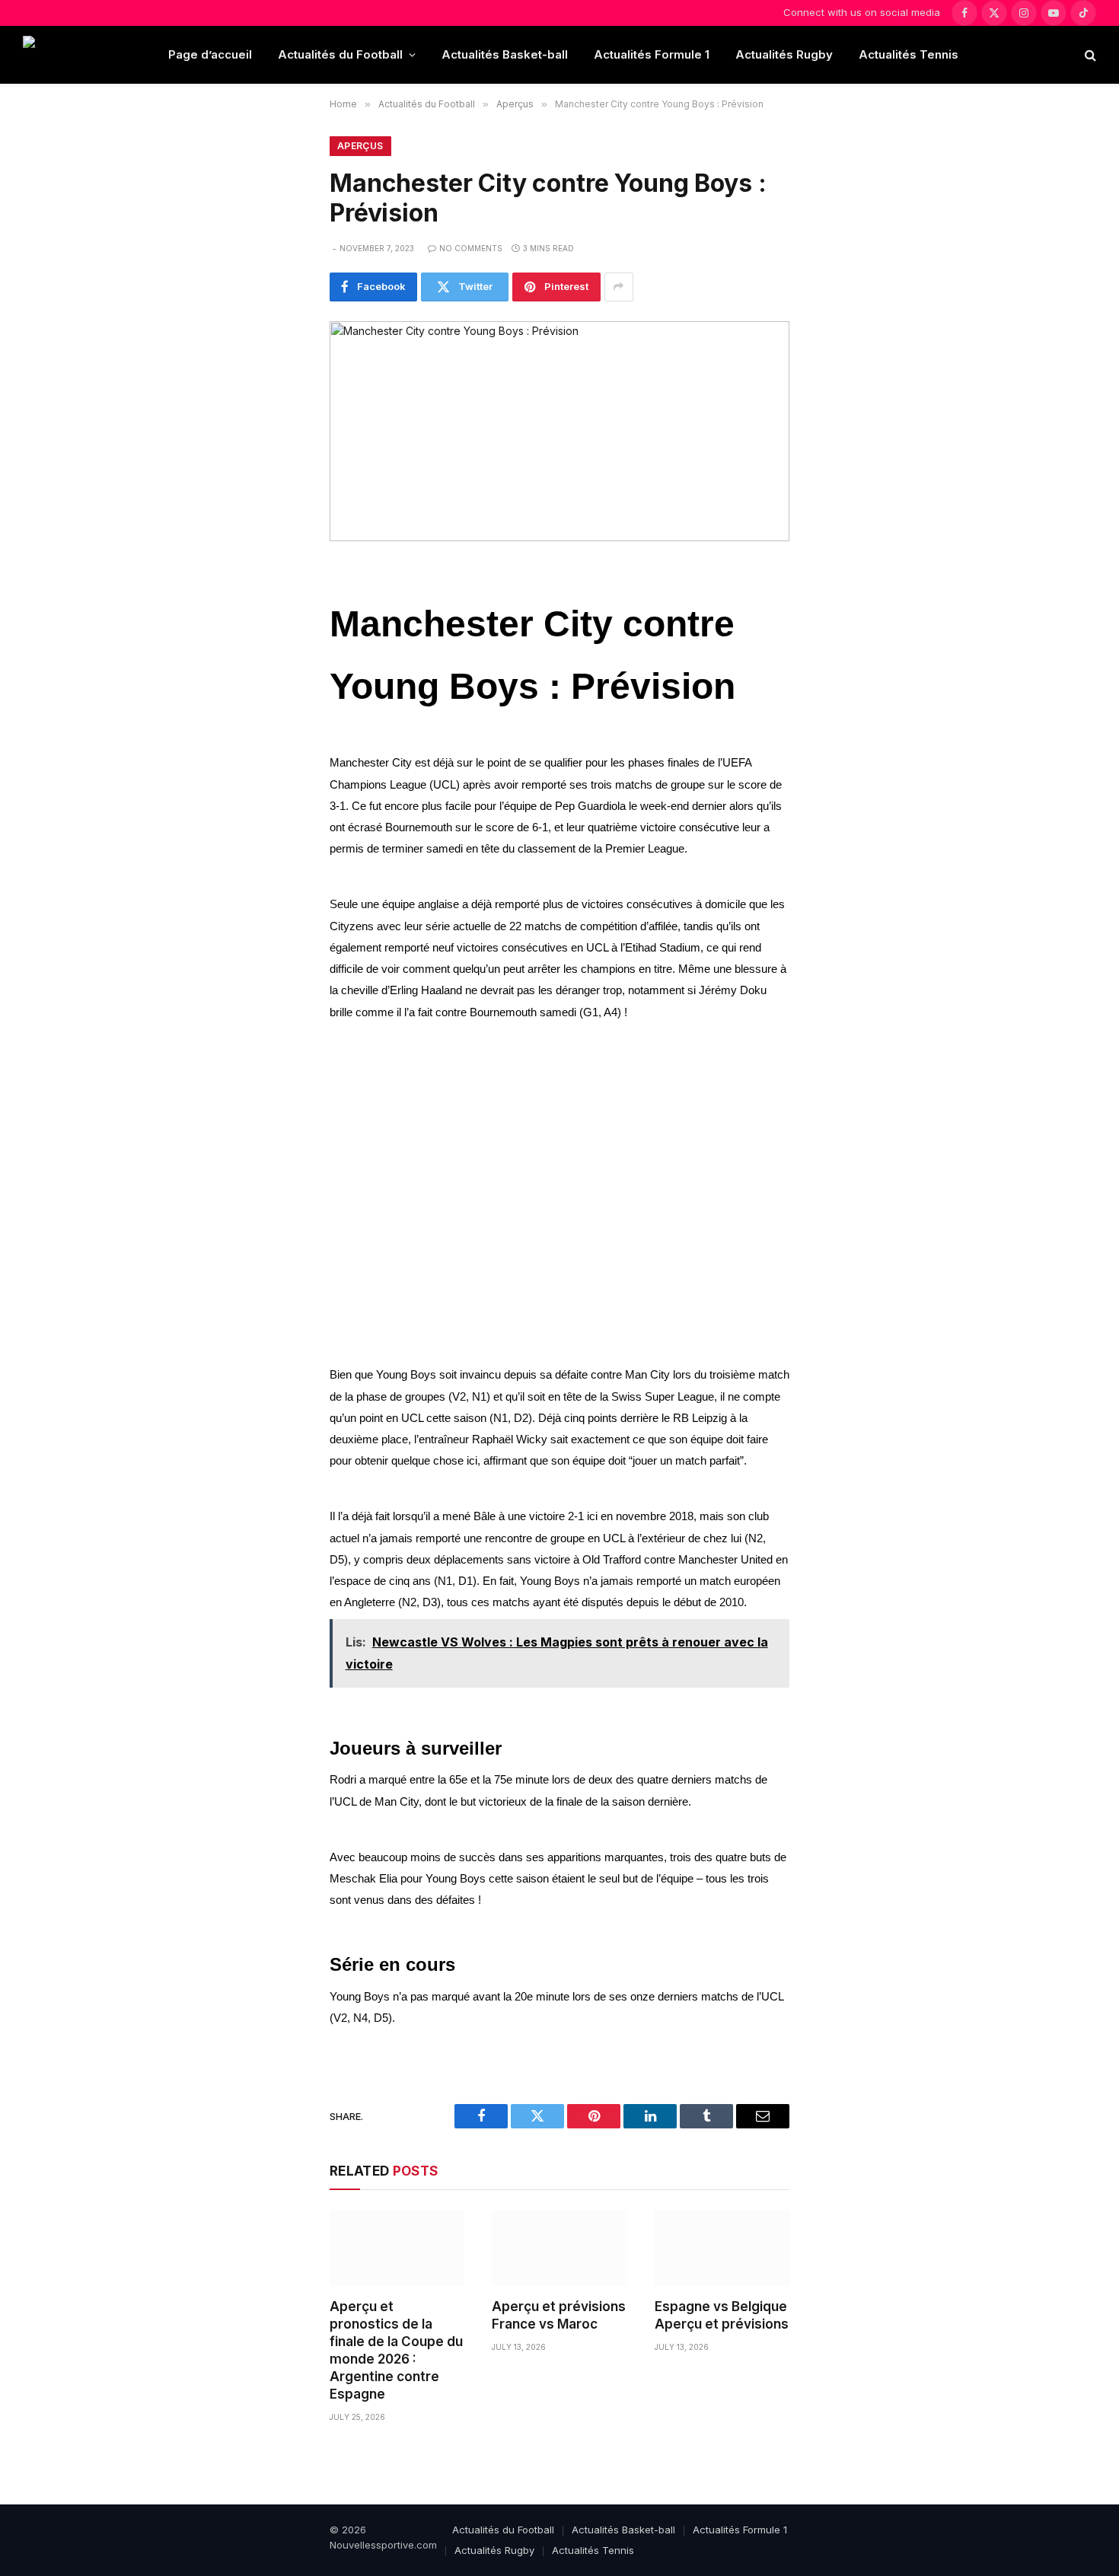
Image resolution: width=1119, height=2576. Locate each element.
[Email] (279, 755)
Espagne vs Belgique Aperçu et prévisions (722, 2315)
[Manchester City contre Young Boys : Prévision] (559, 431)
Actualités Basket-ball (505, 54)
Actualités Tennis (909, 54)
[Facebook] (279, 618)
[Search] (1089, 55)
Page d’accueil (210, 54)
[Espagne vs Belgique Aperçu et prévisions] (722, 2248)
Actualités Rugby (784, 54)
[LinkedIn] (279, 687)
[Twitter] (279, 652)
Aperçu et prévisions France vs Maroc (559, 2315)
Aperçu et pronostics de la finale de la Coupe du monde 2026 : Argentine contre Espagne (396, 2351)
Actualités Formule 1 (652, 54)
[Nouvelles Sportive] (83, 55)
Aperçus (360, 146)
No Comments (471, 248)
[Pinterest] (279, 721)
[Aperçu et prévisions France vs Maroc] (559, 2248)
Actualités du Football (340, 54)
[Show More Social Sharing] (619, 287)
